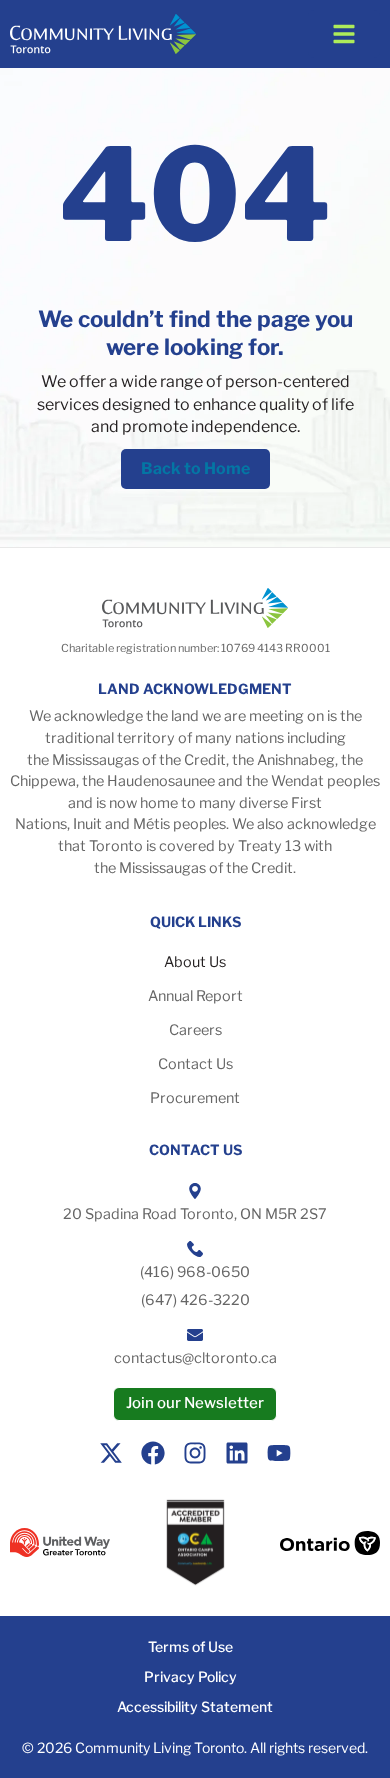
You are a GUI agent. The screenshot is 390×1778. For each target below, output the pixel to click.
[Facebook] (153, 1453)
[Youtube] (279, 1453)
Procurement (195, 1098)
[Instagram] (195, 1453)
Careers (195, 1030)
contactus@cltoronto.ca (195, 1358)
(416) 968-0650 (195, 1272)
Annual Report (195, 996)
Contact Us (195, 1064)
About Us (195, 962)
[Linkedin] (237, 1453)
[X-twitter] (111, 1453)
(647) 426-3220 (195, 1300)
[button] (344, 34)
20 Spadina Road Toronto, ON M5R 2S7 (195, 1214)
